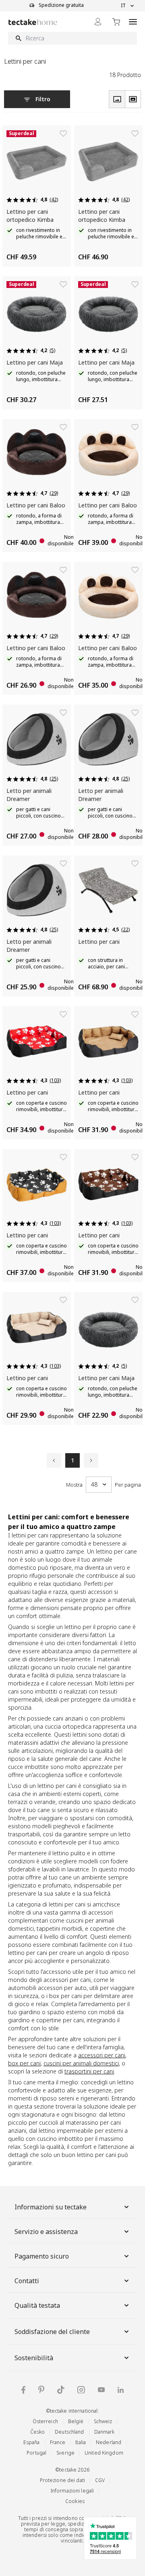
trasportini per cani (89, 2071)
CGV (100, 2480)
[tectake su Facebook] (23, 2390)
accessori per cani (102, 2055)
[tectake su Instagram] (81, 2390)
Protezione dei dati (62, 2480)
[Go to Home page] (33, 22)
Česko (38, 2432)
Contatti (27, 2281)
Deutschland (69, 2432)
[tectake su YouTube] (101, 2390)
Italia (81, 2442)
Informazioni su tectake (51, 2207)
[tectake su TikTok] (61, 2390)
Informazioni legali (72, 2491)
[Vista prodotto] (117, 99)
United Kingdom (104, 2453)
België (76, 2421)
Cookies (75, 2501)
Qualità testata (37, 2305)
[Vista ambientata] (133, 99)
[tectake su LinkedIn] (121, 2390)
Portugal (36, 2453)
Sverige (65, 2453)
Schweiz (103, 2421)
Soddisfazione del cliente (52, 2332)
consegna (57, 2529)
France (58, 2442)
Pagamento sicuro (42, 2256)
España (32, 2442)
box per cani (24, 2063)
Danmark (105, 2432)
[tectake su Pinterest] (41, 2390)
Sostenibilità (34, 2358)
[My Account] (98, 22)
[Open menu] (133, 22)
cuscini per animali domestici (81, 2063)
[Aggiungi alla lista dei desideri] (63, 133)
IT (123, 6)
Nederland (109, 2442)
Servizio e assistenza (46, 2232)
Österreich (45, 2421)
